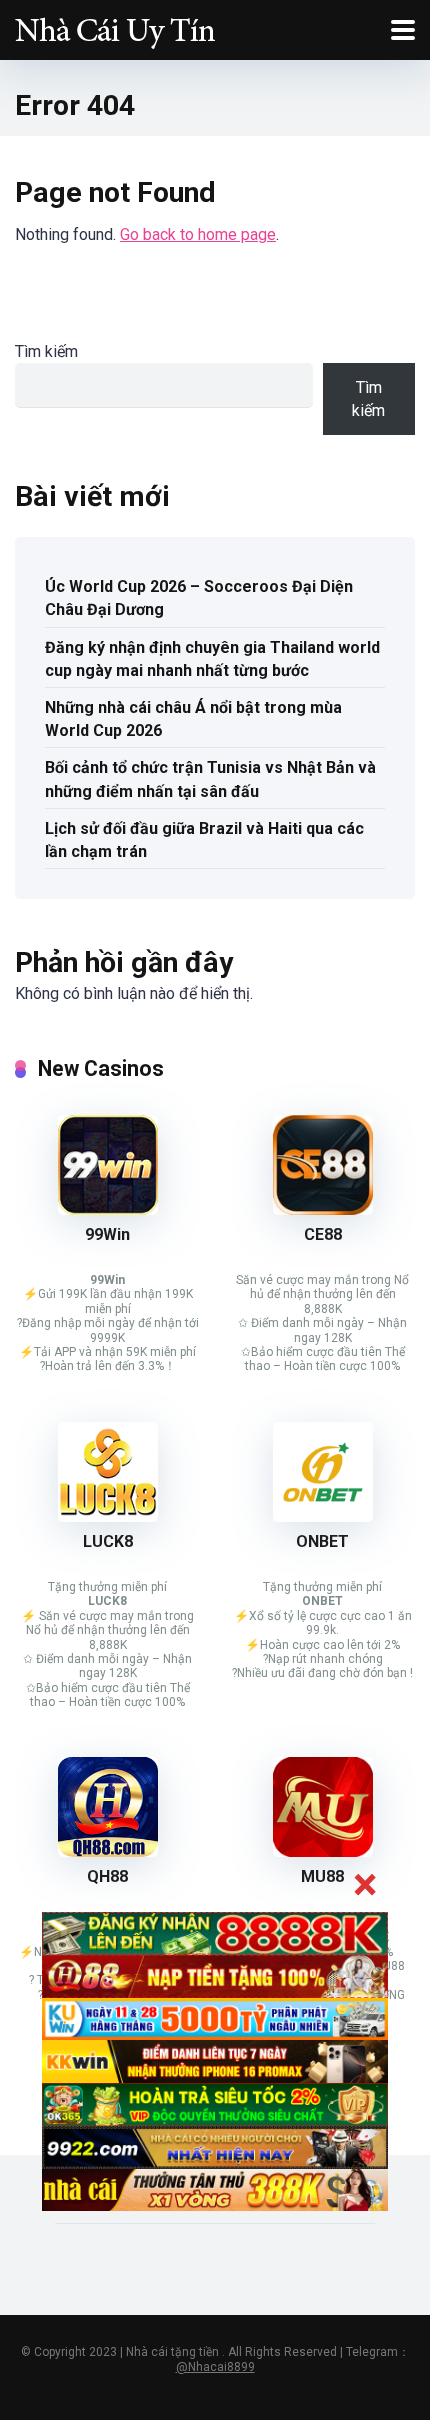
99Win (107, 1234)
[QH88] (108, 1851)
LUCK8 (108, 1541)
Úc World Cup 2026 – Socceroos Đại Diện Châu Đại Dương (199, 598)
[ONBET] (323, 1516)
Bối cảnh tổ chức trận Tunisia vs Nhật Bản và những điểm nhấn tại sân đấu (210, 779)
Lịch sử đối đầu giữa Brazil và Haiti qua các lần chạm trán (204, 840)
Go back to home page (198, 234)
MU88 (322, 1876)
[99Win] (108, 1209)
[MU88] (323, 1851)
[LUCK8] (108, 1516)
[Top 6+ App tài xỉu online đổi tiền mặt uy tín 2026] (115, 27)
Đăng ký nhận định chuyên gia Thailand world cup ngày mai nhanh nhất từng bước (212, 659)
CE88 (323, 1234)
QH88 (107, 1876)
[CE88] (323, 1209)
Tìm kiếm (46, 351)
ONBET (322, 1541)
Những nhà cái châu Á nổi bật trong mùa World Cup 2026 (193, 719)
